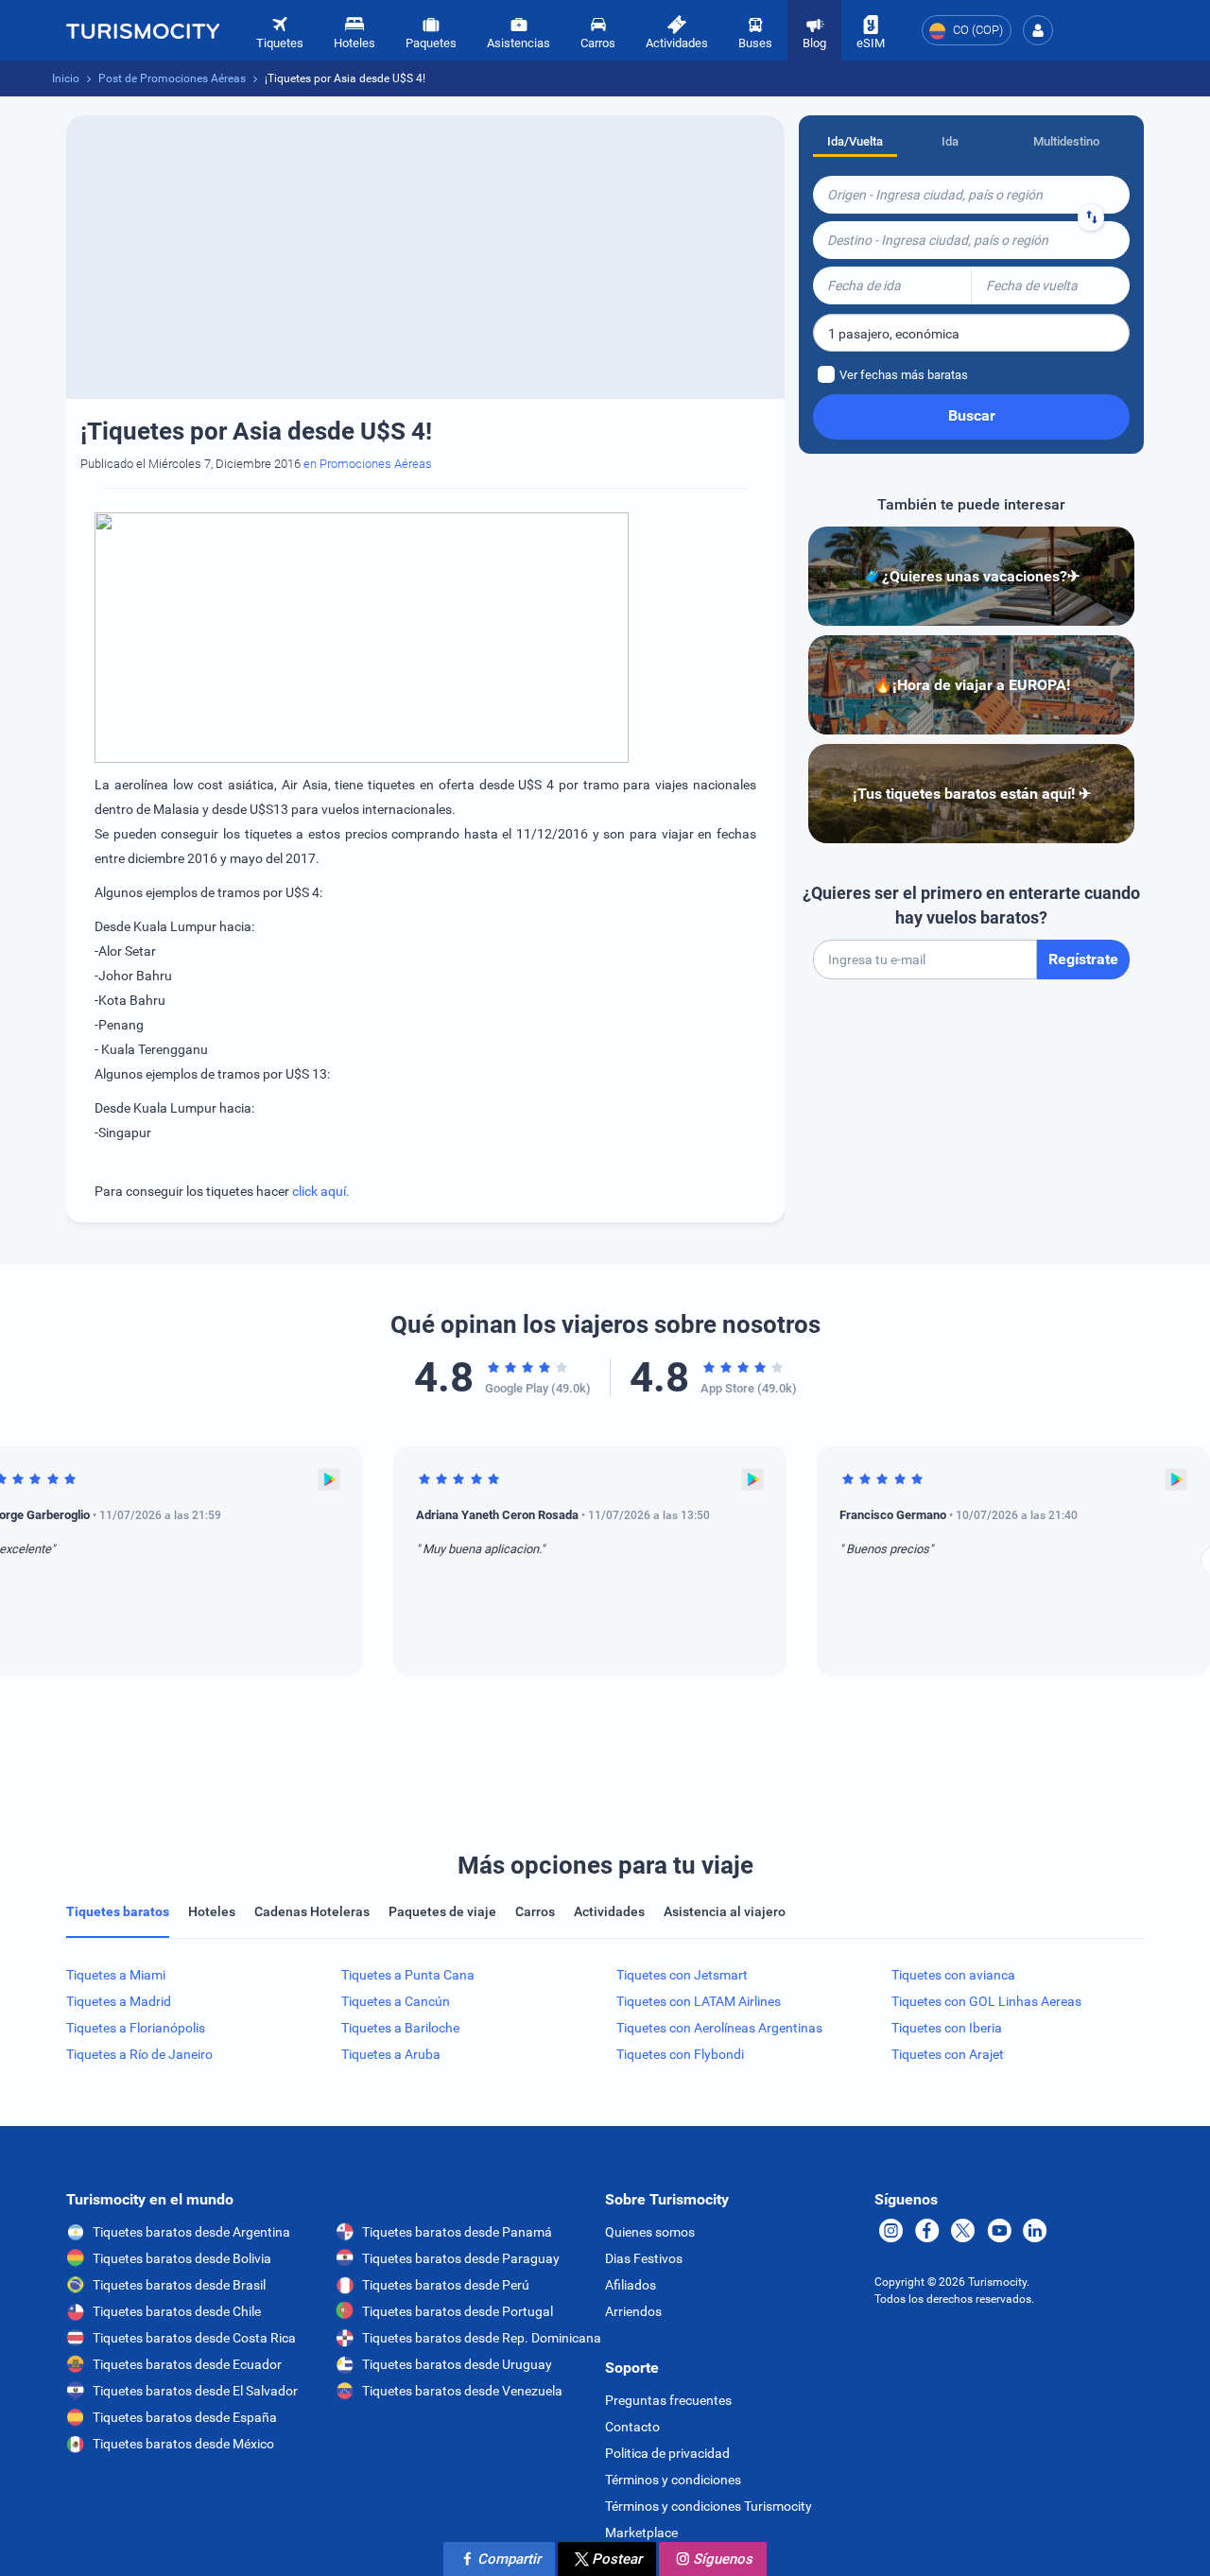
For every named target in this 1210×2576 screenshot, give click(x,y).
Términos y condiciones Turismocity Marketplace (709, 2519)
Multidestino (1066, 141)
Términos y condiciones (673, 2480)
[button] (1038, 30)
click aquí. (321, 1191)
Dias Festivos (644, 2258)
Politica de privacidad (667, 2453)
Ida (950, 141)
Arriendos (633, 2311)
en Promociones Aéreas (368, 464)
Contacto (632, 2427)
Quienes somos (650, 2232)
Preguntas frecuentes (668, 2400)
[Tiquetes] (143, 30)
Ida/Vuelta (855, 141)
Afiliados (631, 2285)
